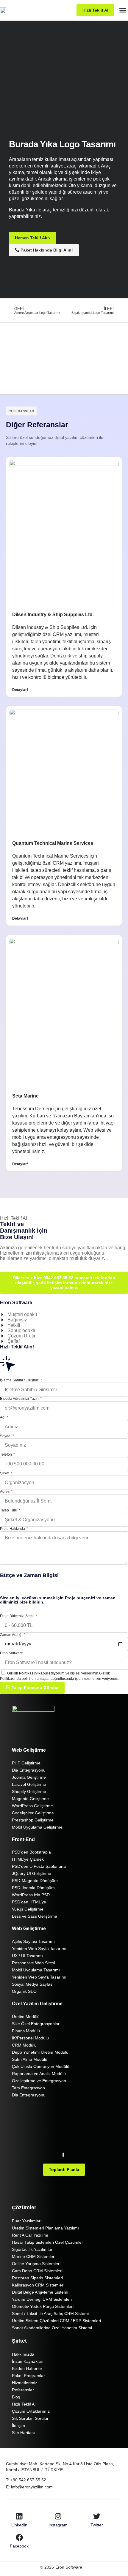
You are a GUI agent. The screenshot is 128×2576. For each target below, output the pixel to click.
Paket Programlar (28, 2376)
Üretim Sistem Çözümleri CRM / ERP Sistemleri (56, 2321)
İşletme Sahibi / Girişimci (20, 1380)
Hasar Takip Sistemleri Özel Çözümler (47, 2242)
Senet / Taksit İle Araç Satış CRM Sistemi (50, 2314)
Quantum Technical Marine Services (53, 843)
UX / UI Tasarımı (27, 1956)
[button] (123, 10)
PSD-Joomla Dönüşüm (33, 1888)
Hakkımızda (23, 2354)
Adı (3, 1417)
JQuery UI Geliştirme (32, 1873)
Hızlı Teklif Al (24, 2404)
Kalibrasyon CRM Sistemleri (38, 2285)
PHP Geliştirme (26, 1763)
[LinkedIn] (19, 2516)
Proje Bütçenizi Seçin (18, 1616)
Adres (5, 1492)
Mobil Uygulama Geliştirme (37, 1827)
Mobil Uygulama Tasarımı (36, 1970)
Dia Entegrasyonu (29, 1770)
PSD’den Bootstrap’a (31, 1852)
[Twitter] (97, 2516)
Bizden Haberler (27, 2368)
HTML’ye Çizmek (28, 1859)
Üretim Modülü (26, 2017)
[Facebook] (19, 2537)
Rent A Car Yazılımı (30, 2235)
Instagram (58, 2525)
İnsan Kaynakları (28, 2361)
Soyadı (6, 1436)
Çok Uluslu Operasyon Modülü (41, 2066)
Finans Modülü (26, 2031)
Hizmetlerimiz (25, 2383)
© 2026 (47, 2567)
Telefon (6, 1454)
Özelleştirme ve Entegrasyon (39, 2081)
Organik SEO (24, 1991)
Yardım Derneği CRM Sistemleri (42, 2299)
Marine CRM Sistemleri (34, 2256)
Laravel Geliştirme (29, 1784)
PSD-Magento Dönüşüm (35, 1881)
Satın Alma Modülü (30, 2059)
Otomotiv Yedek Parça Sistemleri (43, 2306)
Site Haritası (23, 2433)
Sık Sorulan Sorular (30, 2418)
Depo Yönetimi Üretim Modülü (40, 2052)
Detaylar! (20, 690)
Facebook (19, 2546)
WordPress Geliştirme (32, 1806)
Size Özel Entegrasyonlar (36, 2024)
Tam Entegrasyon (28, 2088)
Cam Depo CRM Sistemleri (37, 2271)
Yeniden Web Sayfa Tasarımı (39, 1949)
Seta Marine (25, 1096)
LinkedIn (19, 2525)
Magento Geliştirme (30, 1799)
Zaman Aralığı (12, 1635)
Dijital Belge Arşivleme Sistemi (40, 2292)
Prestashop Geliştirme (33, 1820)
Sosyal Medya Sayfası (33, 1984)
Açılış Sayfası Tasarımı (33, 1941)
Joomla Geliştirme (29, 1777)
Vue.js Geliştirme (28, 1909)
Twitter (97, 2525)
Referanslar (23, 2390)
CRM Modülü (24, 2045)
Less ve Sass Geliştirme (35, 1916)
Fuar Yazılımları (27, 2221)
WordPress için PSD (31, 1895)
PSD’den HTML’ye (29, 1902)
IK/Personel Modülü (30, 2038)
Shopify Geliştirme (29, 1791)
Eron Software (11, 1653)
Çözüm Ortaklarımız (31, 2411)
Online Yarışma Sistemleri (36, 2264)
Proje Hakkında (13, 1529)
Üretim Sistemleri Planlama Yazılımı (45, 2228)
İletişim (18, 2425)
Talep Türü (9, 1510)
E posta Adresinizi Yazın (20, 1399)
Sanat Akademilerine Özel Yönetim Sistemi (52, 2328)
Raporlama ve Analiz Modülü (39, 2074)
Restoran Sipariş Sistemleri (37, 2278)
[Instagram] (58, 2516)
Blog (16, 2397)
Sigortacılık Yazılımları (33, 2249)
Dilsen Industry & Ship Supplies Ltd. (53, 615)
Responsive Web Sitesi (33, 1963)
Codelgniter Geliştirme (33, 1813)
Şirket (5, 1473)
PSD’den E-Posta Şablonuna (39, 1866)
